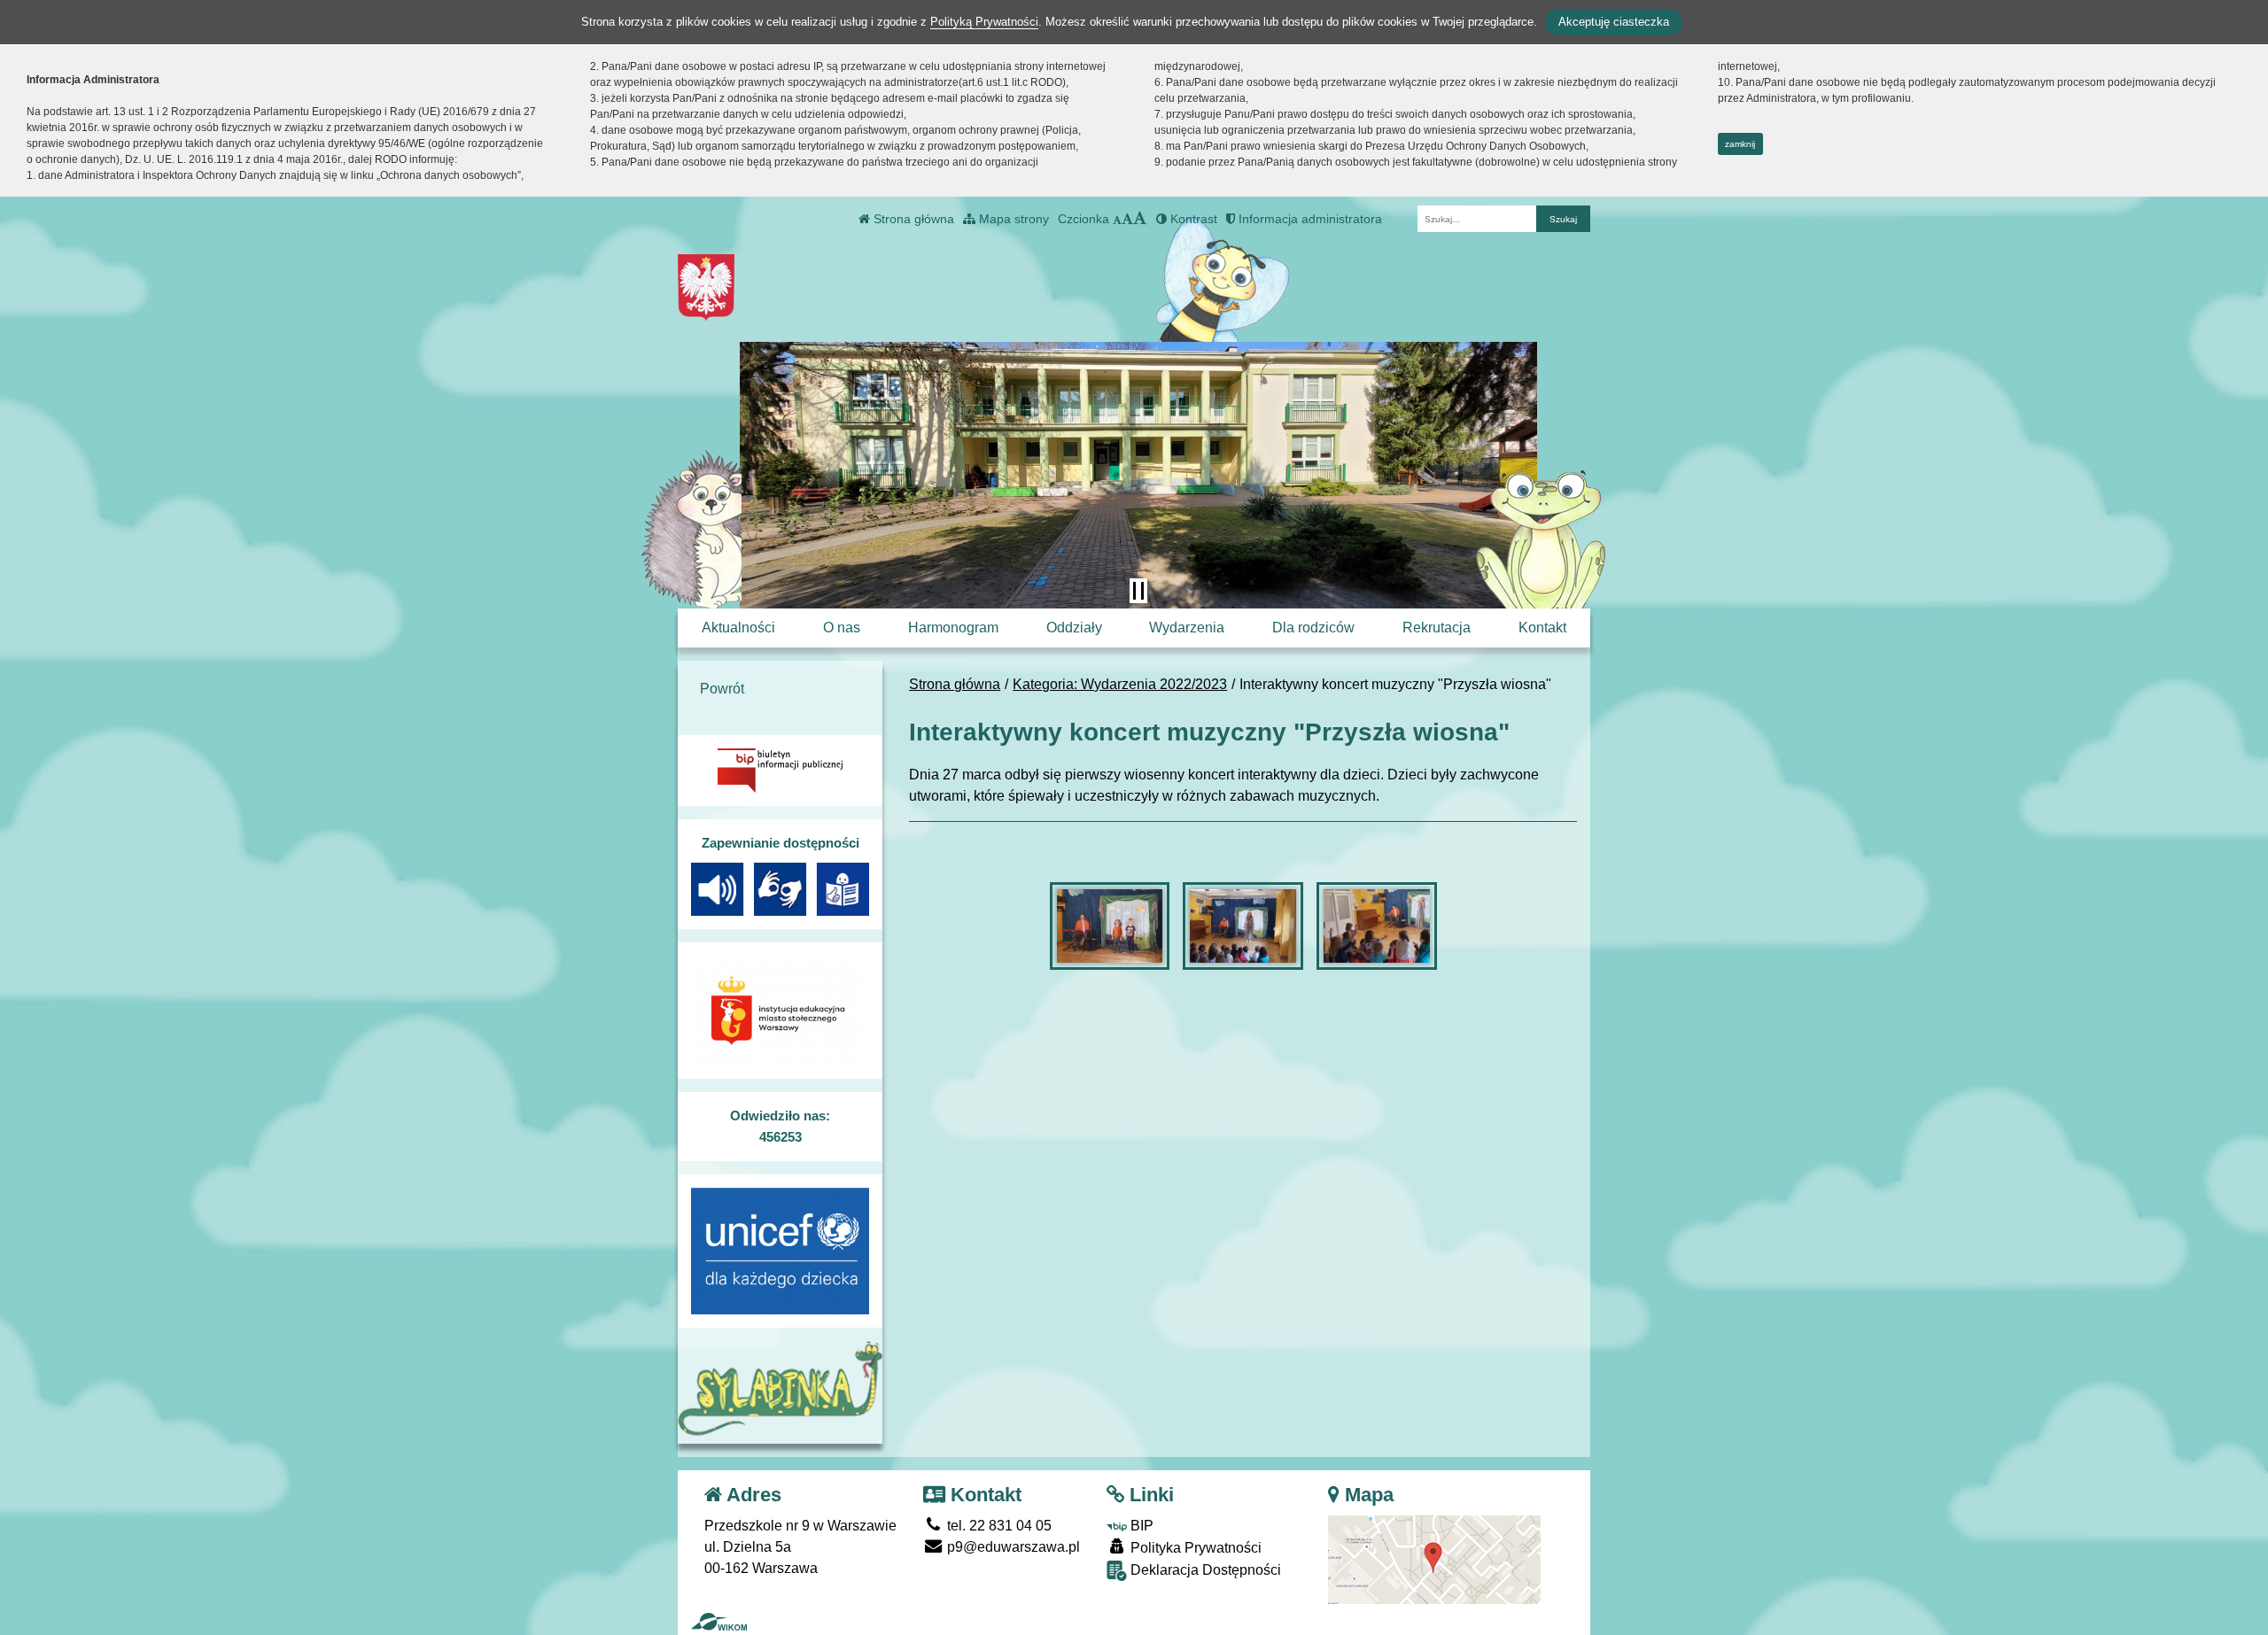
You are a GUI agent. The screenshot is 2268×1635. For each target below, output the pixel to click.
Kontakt (1542, 628)
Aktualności (738, 628)
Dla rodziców (1313, 628)
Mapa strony (1012, 219)
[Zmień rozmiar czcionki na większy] (1127, 219)
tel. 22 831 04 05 (998, 1526)
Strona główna (912, 219)
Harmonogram (953, 628)
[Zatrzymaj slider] (1138, 591)
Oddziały (1074, 628)
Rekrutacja (1437, 628)
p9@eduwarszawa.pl (1012, 1547)
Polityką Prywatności (984, 22)
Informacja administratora (1309, 219)
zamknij (1740, 144)
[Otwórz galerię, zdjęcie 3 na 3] (1377, 926)
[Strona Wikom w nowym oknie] (719, 1622)
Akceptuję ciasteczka (1614, 22)
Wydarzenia (1187, 628)
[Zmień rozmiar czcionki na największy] (1140, 219)
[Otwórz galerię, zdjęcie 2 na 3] (1243, 926)
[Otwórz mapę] (1434, 1558)
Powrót (722, 689)
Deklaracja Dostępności (1204, 1570)
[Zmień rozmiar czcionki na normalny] (1117, 219)
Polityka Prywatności (1194, 1548)
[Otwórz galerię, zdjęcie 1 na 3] (1110, 926)
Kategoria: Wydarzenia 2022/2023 (1120, 684)
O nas (842, 628)
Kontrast (1192, 219)
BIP (1140, 1526)
